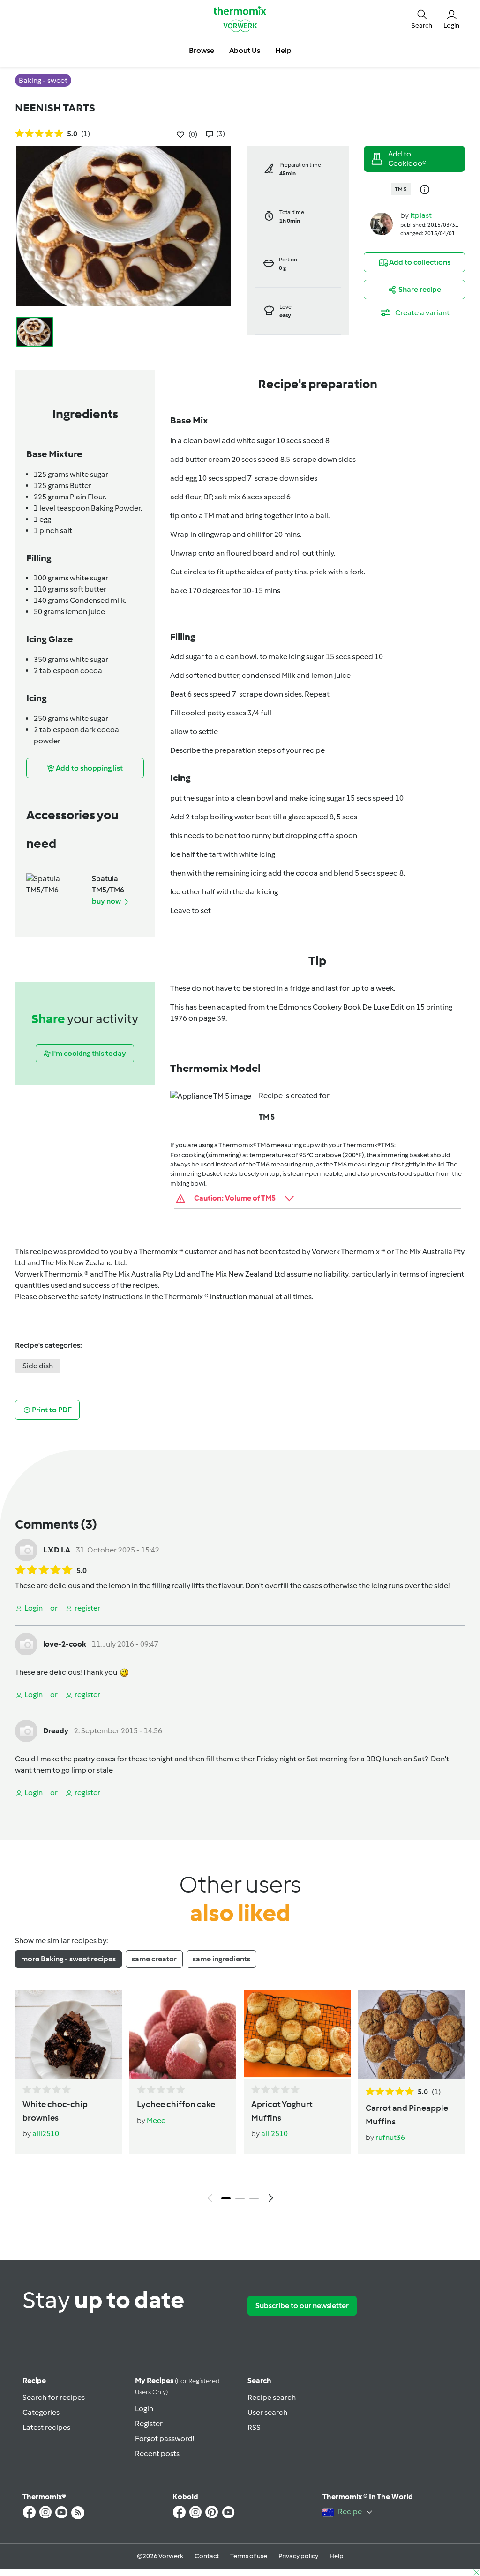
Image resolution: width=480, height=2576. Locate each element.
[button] (422, 19)
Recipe (34, 2380)
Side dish (38, 1366)
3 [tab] (254, 2198)
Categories (41, 2412)
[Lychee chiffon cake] (183, 2035)
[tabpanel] (240, 2099)
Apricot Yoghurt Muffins (282, 2111)
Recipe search (272, 2397)
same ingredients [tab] (221, 1959)
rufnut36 (390, 2137)
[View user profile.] (382, 223)
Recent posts (157, 2454)
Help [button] (283, 50)
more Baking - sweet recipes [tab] (68, 1959)
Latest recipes (46, 2427)
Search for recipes (54, 2397)
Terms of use (249, 2556)
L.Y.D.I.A (57, 1550)
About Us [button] (245, 50)
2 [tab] (240, 2198)
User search (267, 2412)
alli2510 (46, 2134)
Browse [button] (202, 50)
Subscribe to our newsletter (302, 2305)
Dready (56, 1731)
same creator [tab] (154, 1959)
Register (149, 2424)
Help (337, 2556)
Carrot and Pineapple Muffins (407, 2115)
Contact (207, 2556)
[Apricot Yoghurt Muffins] (297, 2035)
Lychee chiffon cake (176, 2104)
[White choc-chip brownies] (68, 2035)
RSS (254, 2427)
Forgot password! (165, 2439)
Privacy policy (298, 2556)
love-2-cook (65, 1644)
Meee (156, 2120)
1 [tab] (226, 2198)
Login (144, 2409)
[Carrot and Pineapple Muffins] (412, 2035)
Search (259, 2380)
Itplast (421, 215)
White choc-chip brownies (55, 2111)
